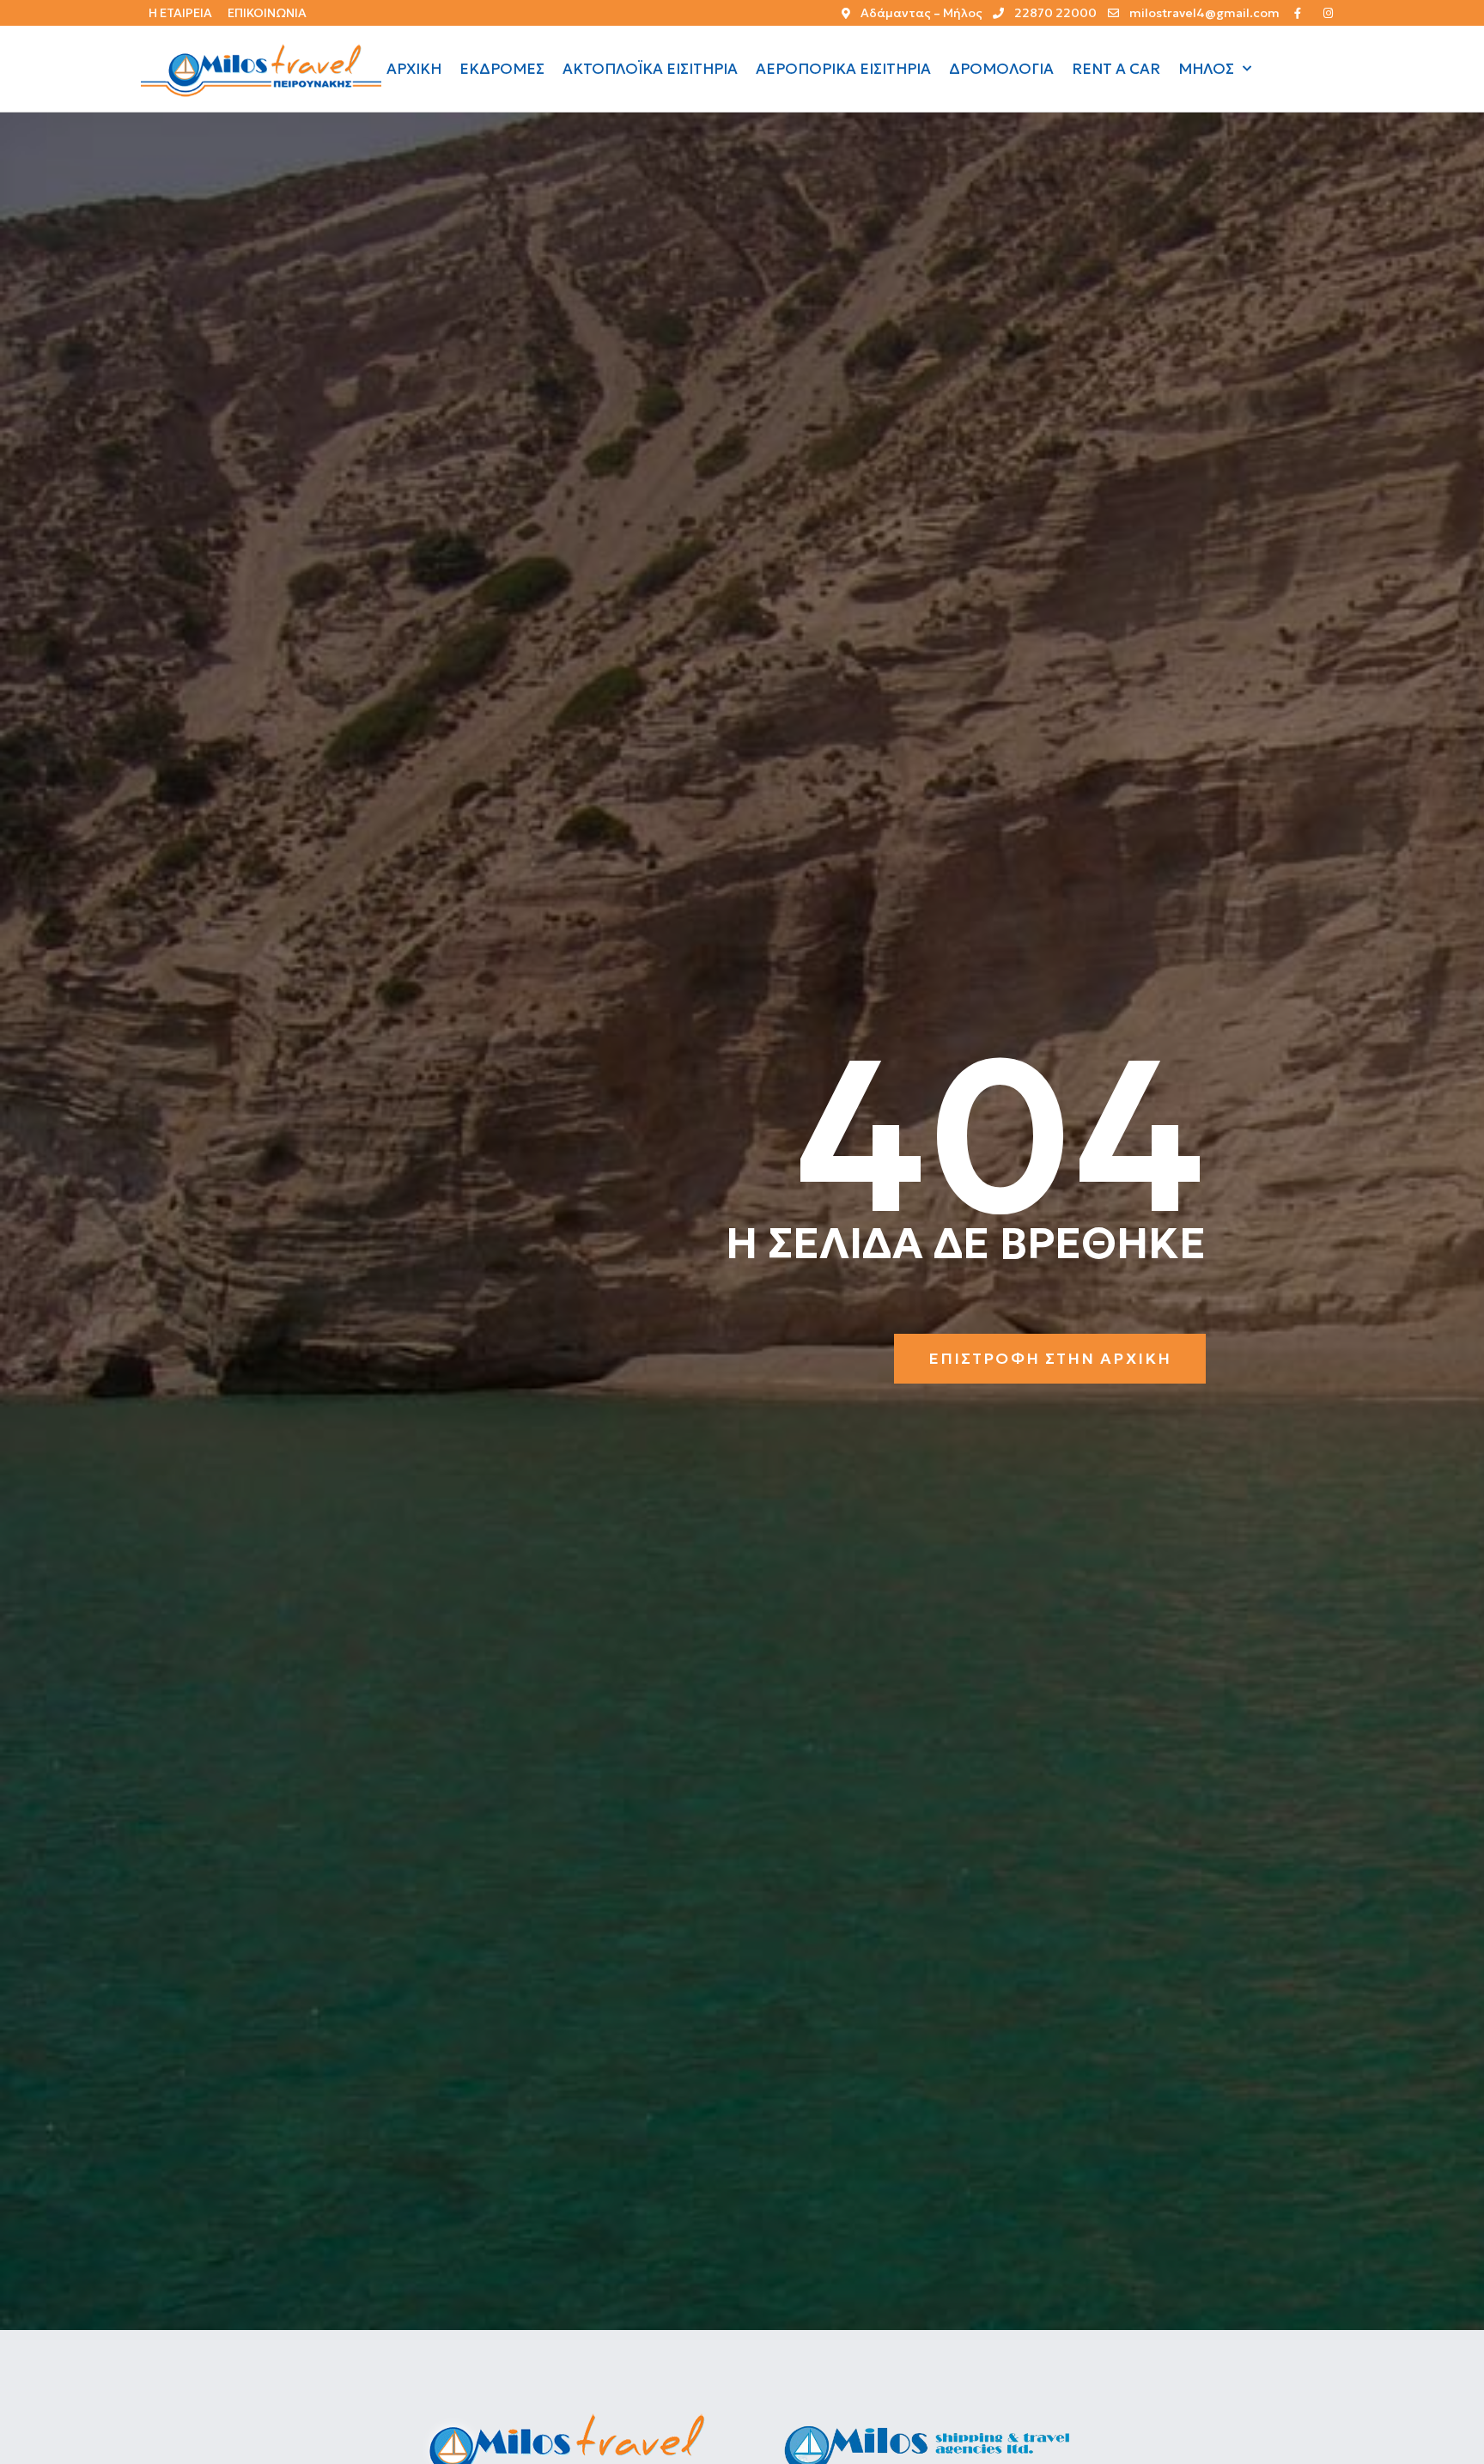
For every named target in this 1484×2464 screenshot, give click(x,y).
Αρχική (414, 69)
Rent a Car (1116, 69)
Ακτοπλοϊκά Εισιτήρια (650, 69)
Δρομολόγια (1001, 69)
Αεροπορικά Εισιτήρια (843, 69)
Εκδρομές (502, 69)
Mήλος (1206, 69)
